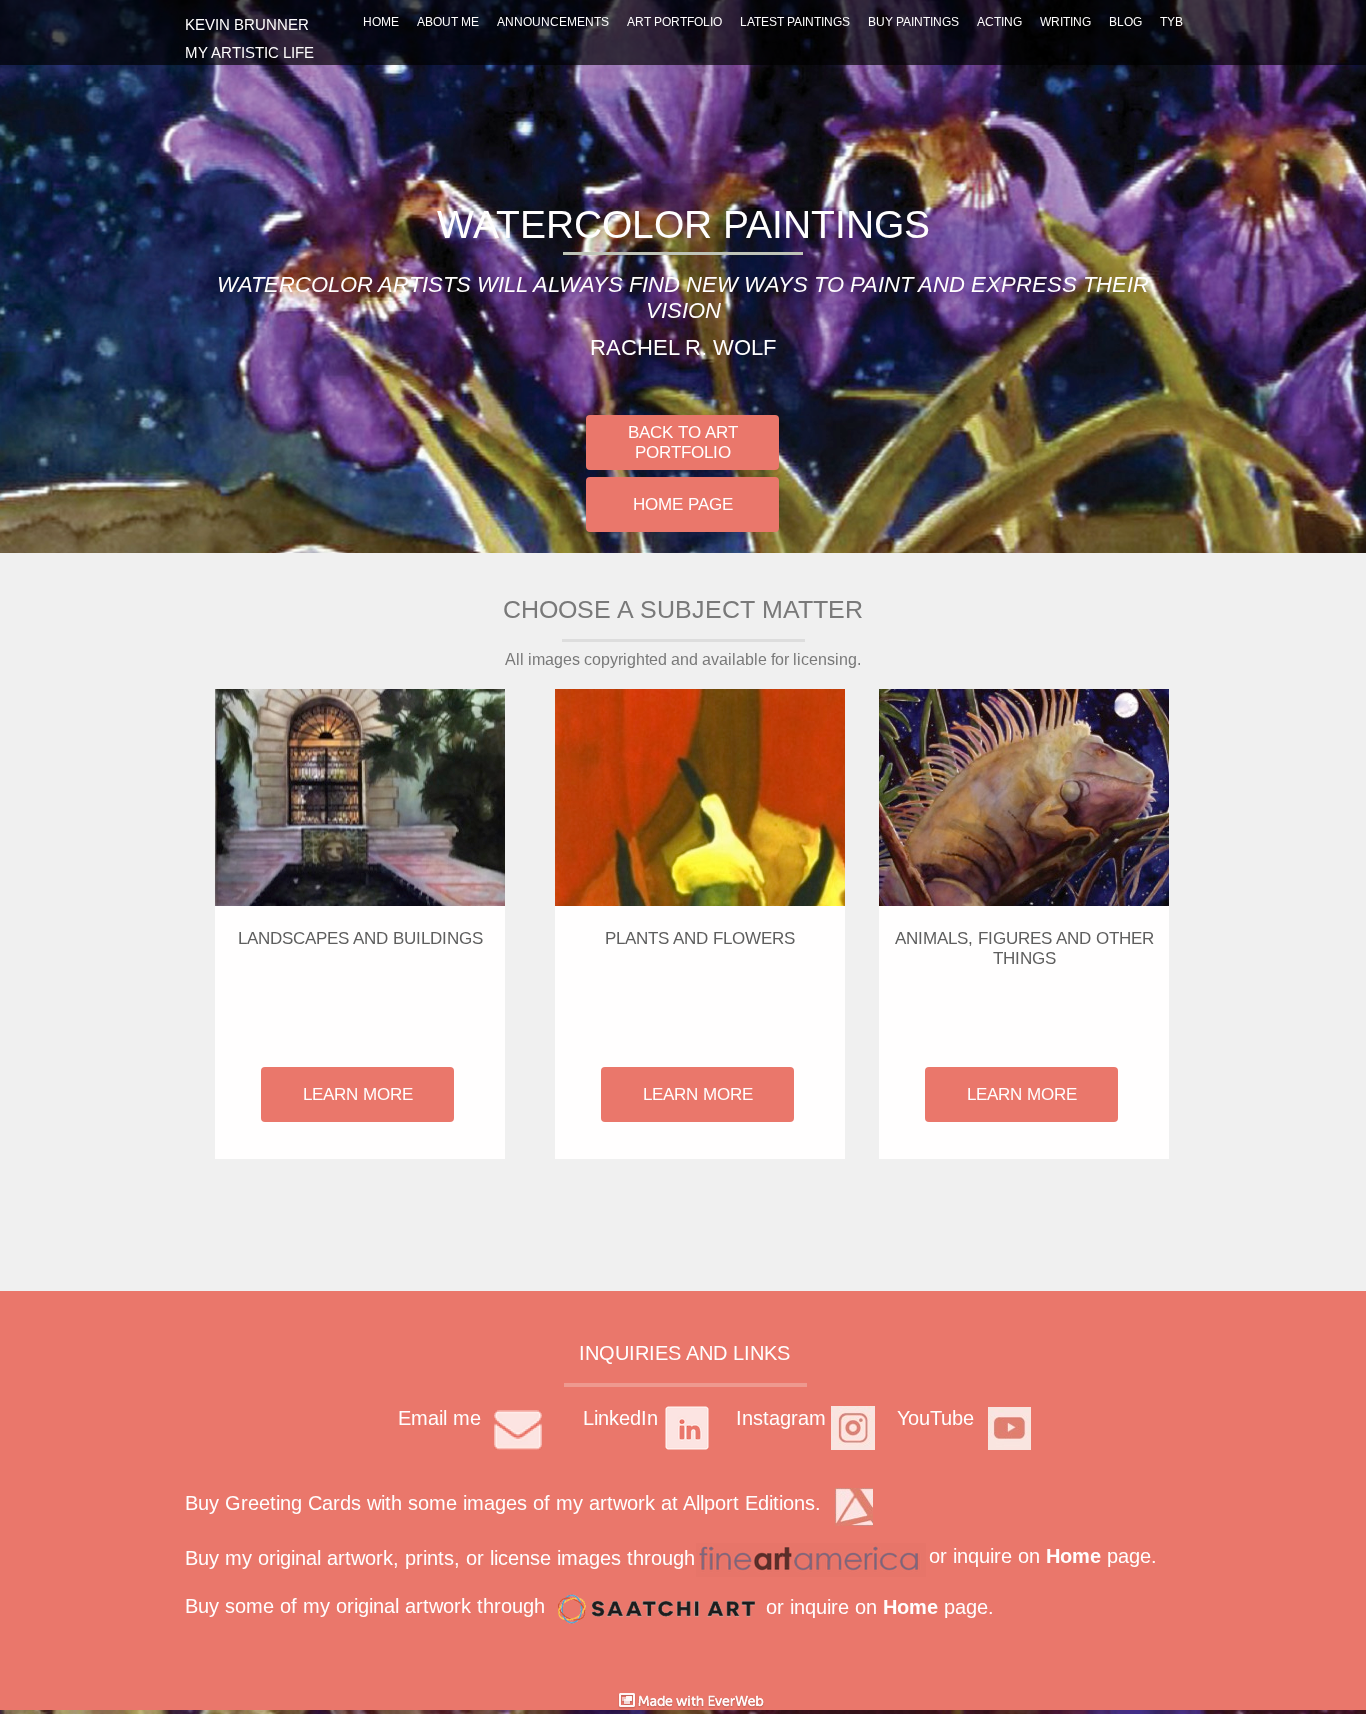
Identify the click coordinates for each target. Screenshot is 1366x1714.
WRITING (1065, 22)
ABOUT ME (448, 22)
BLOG (1125, 22)
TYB (1171, 22)
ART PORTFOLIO (674, 22)
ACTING (999, 22)
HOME (381, 22)
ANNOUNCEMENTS (553, 22)
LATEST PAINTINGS (795, 22)
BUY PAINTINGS (913, 22)
